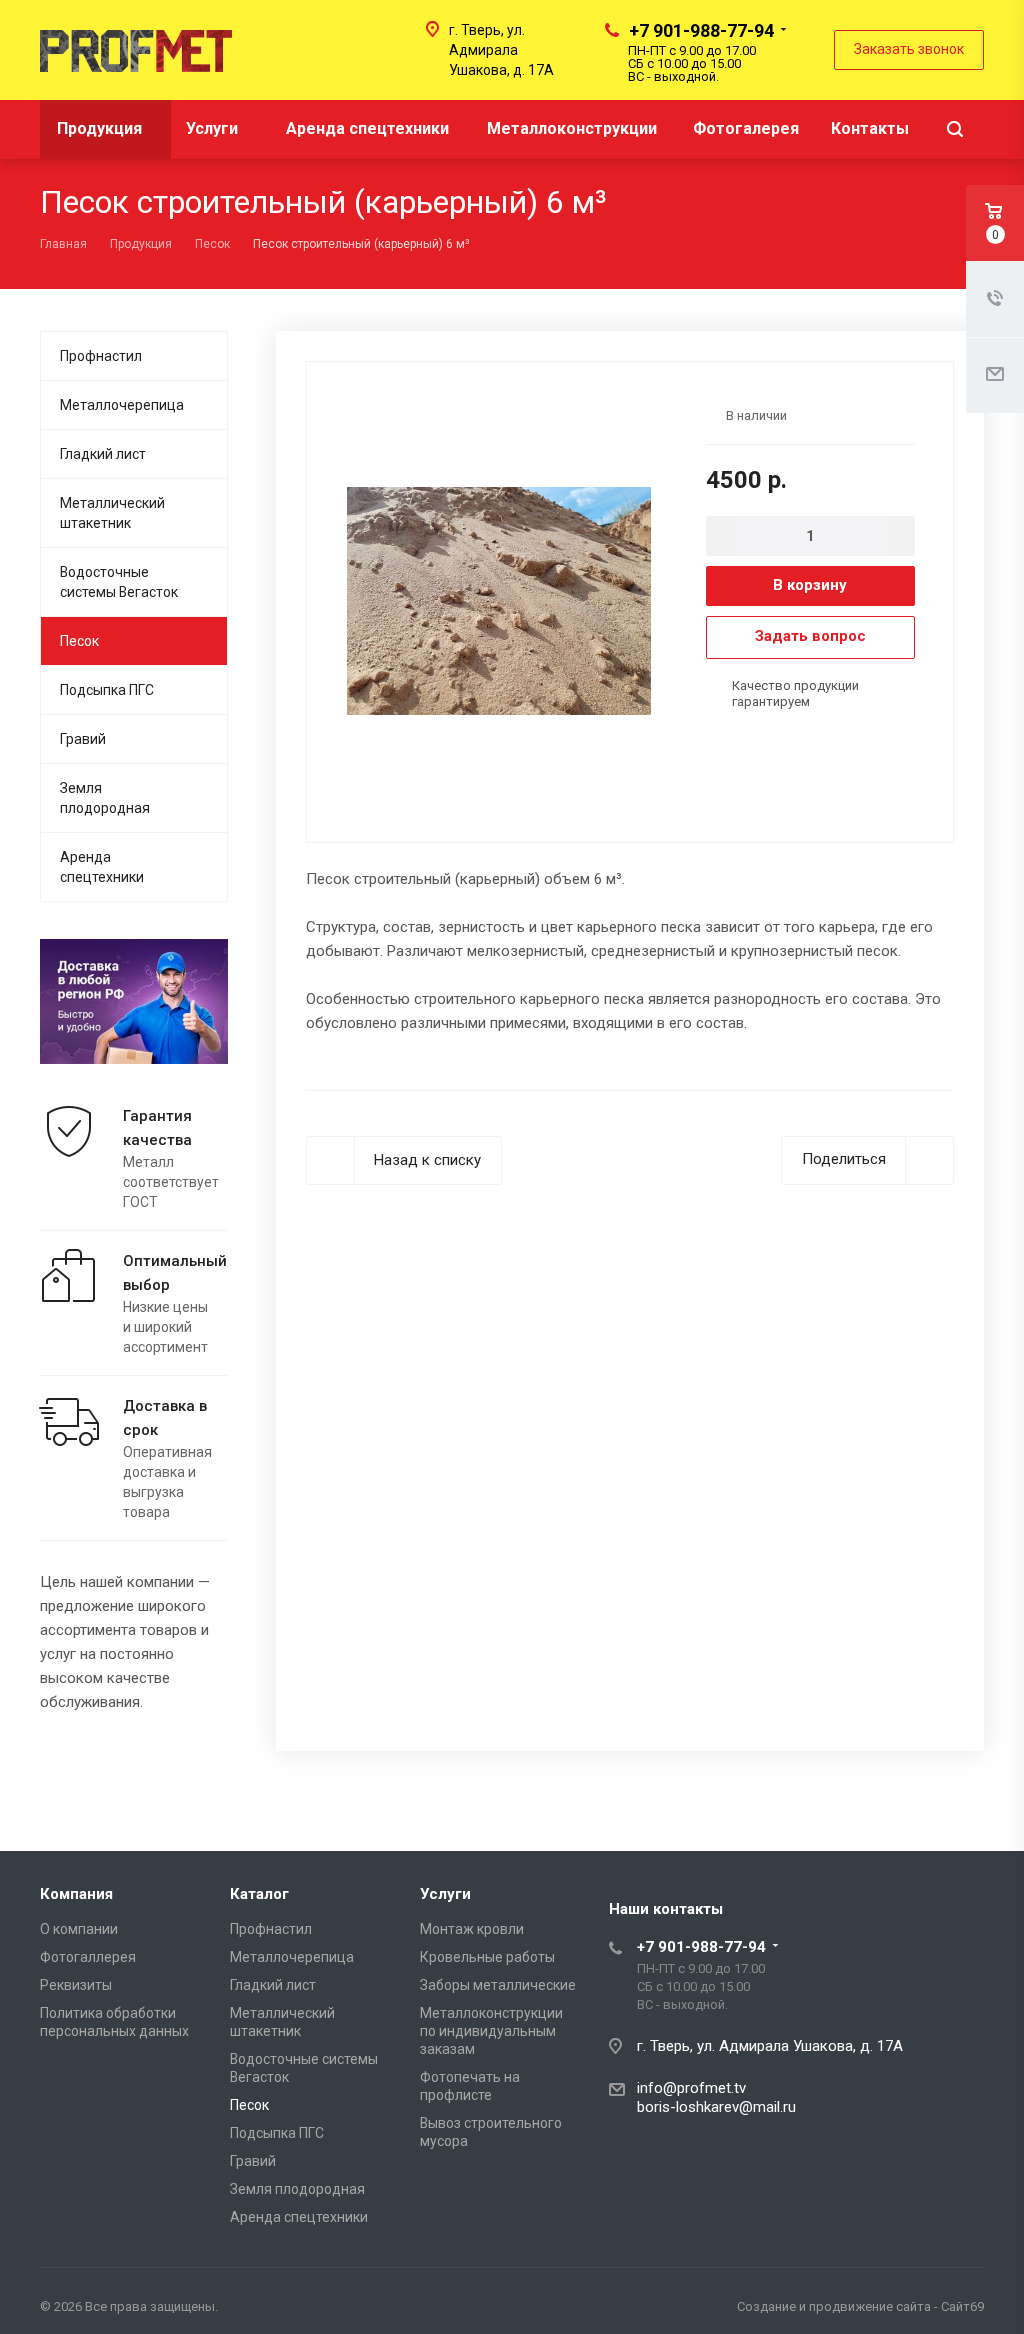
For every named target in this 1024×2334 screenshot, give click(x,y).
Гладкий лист (103, 454)
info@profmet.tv (691, 2088)
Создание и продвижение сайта (834, 2306)
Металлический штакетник (112, 513)
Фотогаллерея (88, 1957)
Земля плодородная (105, 798)
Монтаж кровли (472, 1929)
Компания (76, 1894)
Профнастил (101, 356)
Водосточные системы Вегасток (119, 582)
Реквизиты (76, 1985)
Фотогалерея (746, 128)
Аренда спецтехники (367, 128)
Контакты (870, 128)
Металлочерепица (122, 405)
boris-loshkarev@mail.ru (716, 2107)
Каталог (259, 1894)
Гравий (83, 739)
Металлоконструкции (572, 128)
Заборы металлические (498, 1985)
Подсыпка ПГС (107, 690)
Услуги (214, 128)
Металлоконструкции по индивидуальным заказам (491, 2031)
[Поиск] (955, 129)
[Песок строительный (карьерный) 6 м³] (499, 600)
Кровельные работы (487, 1957)
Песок (79, 641)
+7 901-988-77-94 (701, 30)
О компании (79, 1929)
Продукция (101, 128)
